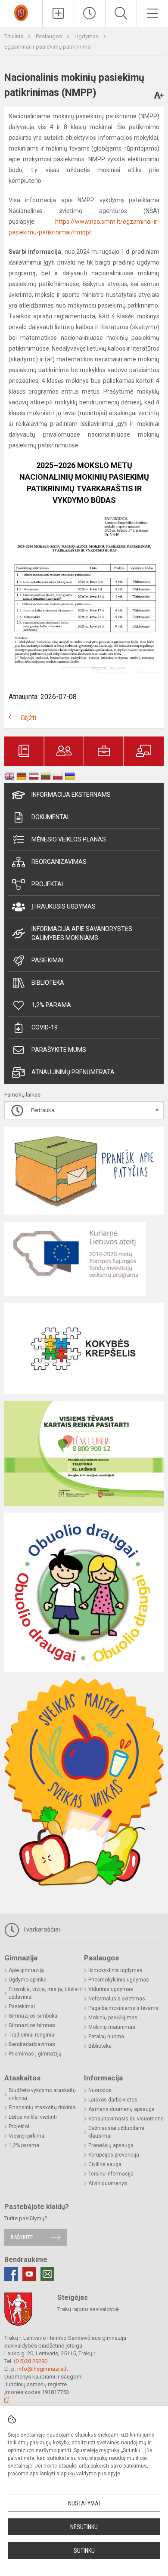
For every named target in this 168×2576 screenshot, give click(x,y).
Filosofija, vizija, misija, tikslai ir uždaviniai (46, 1993)
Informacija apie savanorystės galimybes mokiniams (82, 933)
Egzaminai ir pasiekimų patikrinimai (48, 47)
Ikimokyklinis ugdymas (115, 1970)
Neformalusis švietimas (117, 1999)
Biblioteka (48, 983)
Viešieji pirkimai (27, 2136)
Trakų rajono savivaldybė (88, 2309)
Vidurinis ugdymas (111, 1989)
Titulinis (14, 36)
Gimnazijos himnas (32, 2025)
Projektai (47, 884)
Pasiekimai (47, 960)
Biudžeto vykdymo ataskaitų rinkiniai (42, 2094)
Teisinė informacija (111, 2174)
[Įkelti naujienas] (58, 13)
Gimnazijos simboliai (34, 2016)
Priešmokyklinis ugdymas (119, 1980)
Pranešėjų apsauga (111, 2145)
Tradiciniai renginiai (32, 2035)
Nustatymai (84, 2503)
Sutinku (84, 2551)
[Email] (47, 2274)
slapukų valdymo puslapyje (88, 2474)
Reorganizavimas (59, 862)
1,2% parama (51, 1005)
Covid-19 (45, 1027)
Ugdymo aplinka (28, 1980)
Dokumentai (50, 817)
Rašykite (22, 2237)
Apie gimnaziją (26, 1970)
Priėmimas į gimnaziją (35, 2054)
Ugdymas (87, 36)
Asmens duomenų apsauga (121, 2109)
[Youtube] (29, 2274)
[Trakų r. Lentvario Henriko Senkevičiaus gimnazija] (21, 12)
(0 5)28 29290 (31, 2361)
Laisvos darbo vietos (113, 2100)
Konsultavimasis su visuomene (126, 2119)
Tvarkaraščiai (40, 1929)
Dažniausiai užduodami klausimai (116, 2132)
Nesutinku (84, 2527)
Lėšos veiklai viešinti (33, 2117)
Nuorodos (100, 2090)
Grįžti (28, 718)
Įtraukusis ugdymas (64, 906)
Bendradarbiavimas (32, 2044)
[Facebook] (11, 2274)
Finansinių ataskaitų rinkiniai (43, 2108)
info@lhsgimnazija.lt (43, 2369)
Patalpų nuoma (106, 2037)
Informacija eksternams (71, 795)
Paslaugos (50, 36)
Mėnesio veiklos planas (69, 839)
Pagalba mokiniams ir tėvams (123, 2008)
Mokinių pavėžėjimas (113, 2018)
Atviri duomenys (108, 2183)
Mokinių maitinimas (112, 2027)
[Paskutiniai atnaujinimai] (90, 13)
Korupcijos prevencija (114, 2155)
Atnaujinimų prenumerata (73, 1072)
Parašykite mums (59, 1050)
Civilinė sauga (105, 2164)
